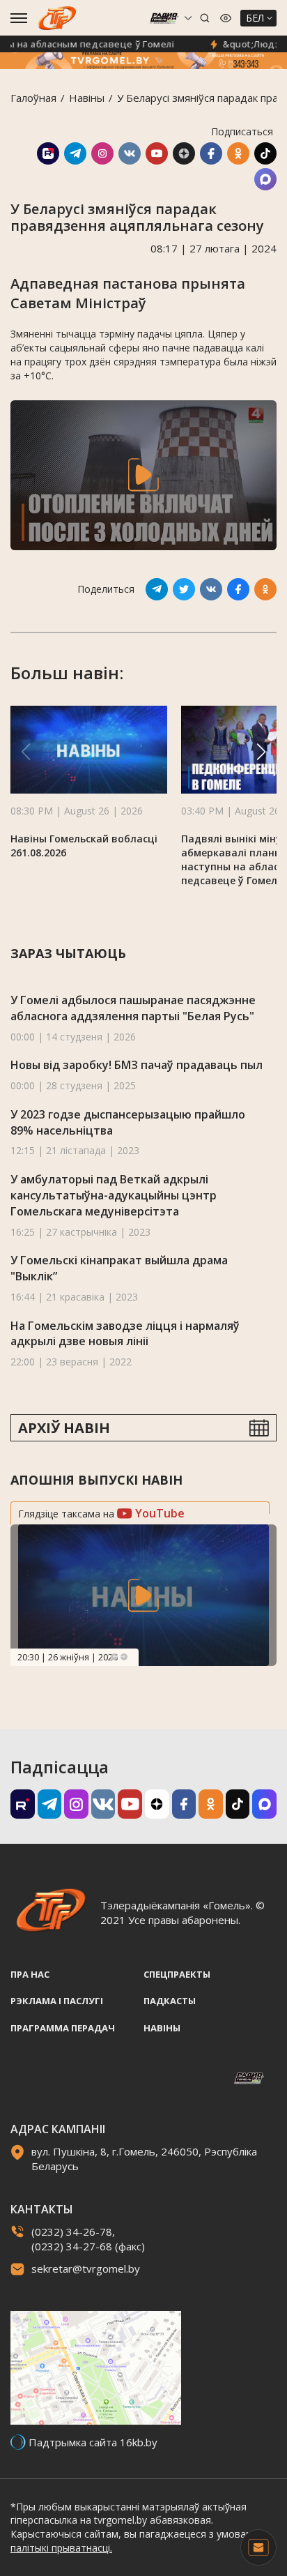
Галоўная (33, 98)
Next (124, 1657)
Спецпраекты (177, 1974)
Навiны (87, 98)
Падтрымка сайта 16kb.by (93, 2442)
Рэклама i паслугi (57, 2001)
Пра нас (30, 1974)
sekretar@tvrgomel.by (86, 2268)
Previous (114, 1657)
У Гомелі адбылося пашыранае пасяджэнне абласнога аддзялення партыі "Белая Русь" (133, 1008)
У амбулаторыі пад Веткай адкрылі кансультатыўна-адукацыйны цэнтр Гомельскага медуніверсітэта (114, 1195)
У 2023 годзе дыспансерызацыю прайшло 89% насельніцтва (128, 1122)
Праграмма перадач (63, 2028)
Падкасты (170, 2001)
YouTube (158, 1513)
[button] (261, 752)
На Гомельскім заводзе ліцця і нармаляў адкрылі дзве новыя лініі (125, 1334)
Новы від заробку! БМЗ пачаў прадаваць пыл (137, 1065)
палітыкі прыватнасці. (61, 2548)
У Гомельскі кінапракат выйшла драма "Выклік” (119, 1268)
